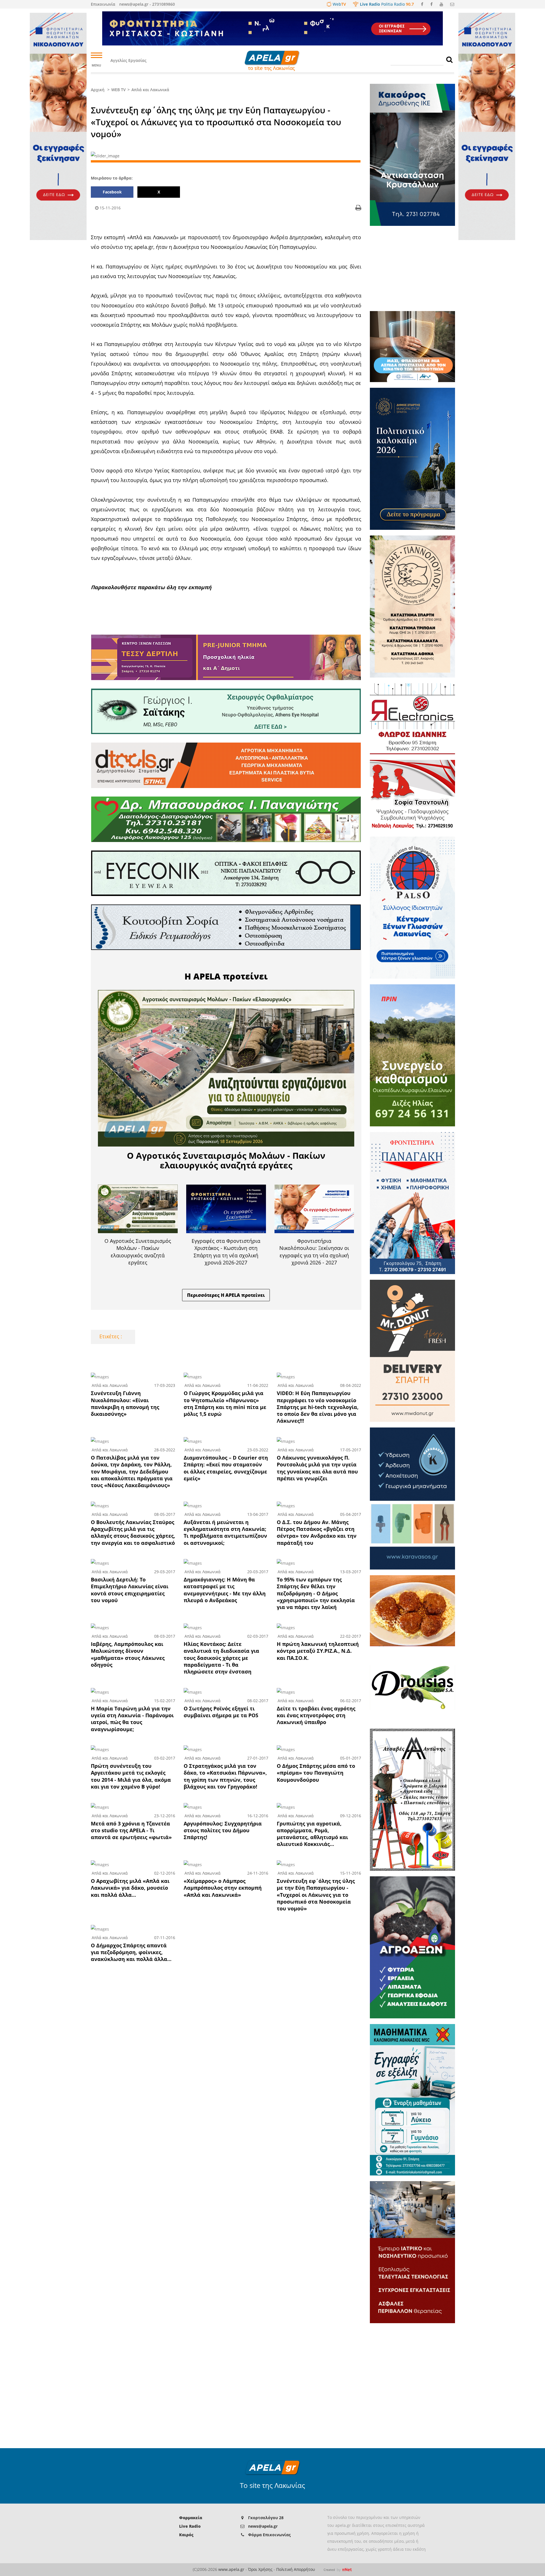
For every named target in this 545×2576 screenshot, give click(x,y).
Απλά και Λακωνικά (150, 90)
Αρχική (98, 90)
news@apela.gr (263, 2526)
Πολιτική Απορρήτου (296, 2569)
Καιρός (186, 2535)
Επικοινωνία (103, 4)
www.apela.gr (231, 2569)
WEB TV (119, 90)
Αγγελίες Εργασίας (128, 60)
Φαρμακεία (191, 2518)
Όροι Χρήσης (260, 2569)
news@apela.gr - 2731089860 (147, 4)
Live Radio (190, 2526)
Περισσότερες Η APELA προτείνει (226, 1295)
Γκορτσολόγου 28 (266, 2518)
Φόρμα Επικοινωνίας (269, 2535)
